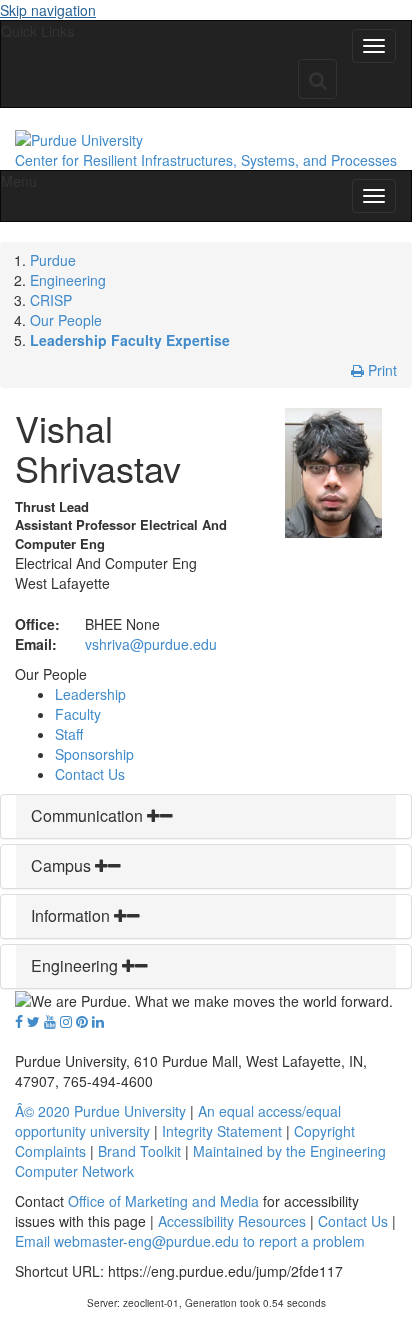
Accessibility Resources (232, 1221)
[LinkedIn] (98, 1021)
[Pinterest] (82, 1021)
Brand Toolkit (139, 1151)
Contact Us (90, 774)
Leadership (90, 694)
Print (380, 370)
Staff (69, 734)
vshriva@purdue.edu (151, 644)
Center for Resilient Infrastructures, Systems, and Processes (206, 160)
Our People (66, 320)
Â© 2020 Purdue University (100, 1111)
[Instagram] (66, 1021)
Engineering (68, 280)
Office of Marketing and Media (163, 1201)
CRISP (51, 300)
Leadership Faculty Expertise (130, 340)
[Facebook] (19, 1021)
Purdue (53, 260)
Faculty (78, 714)
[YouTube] (50, 1021)
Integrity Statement (222, 1131)
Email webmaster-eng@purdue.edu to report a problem (190, 1241)
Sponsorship (94, 754)
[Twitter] (33, 1021)
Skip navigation (48, 10)
